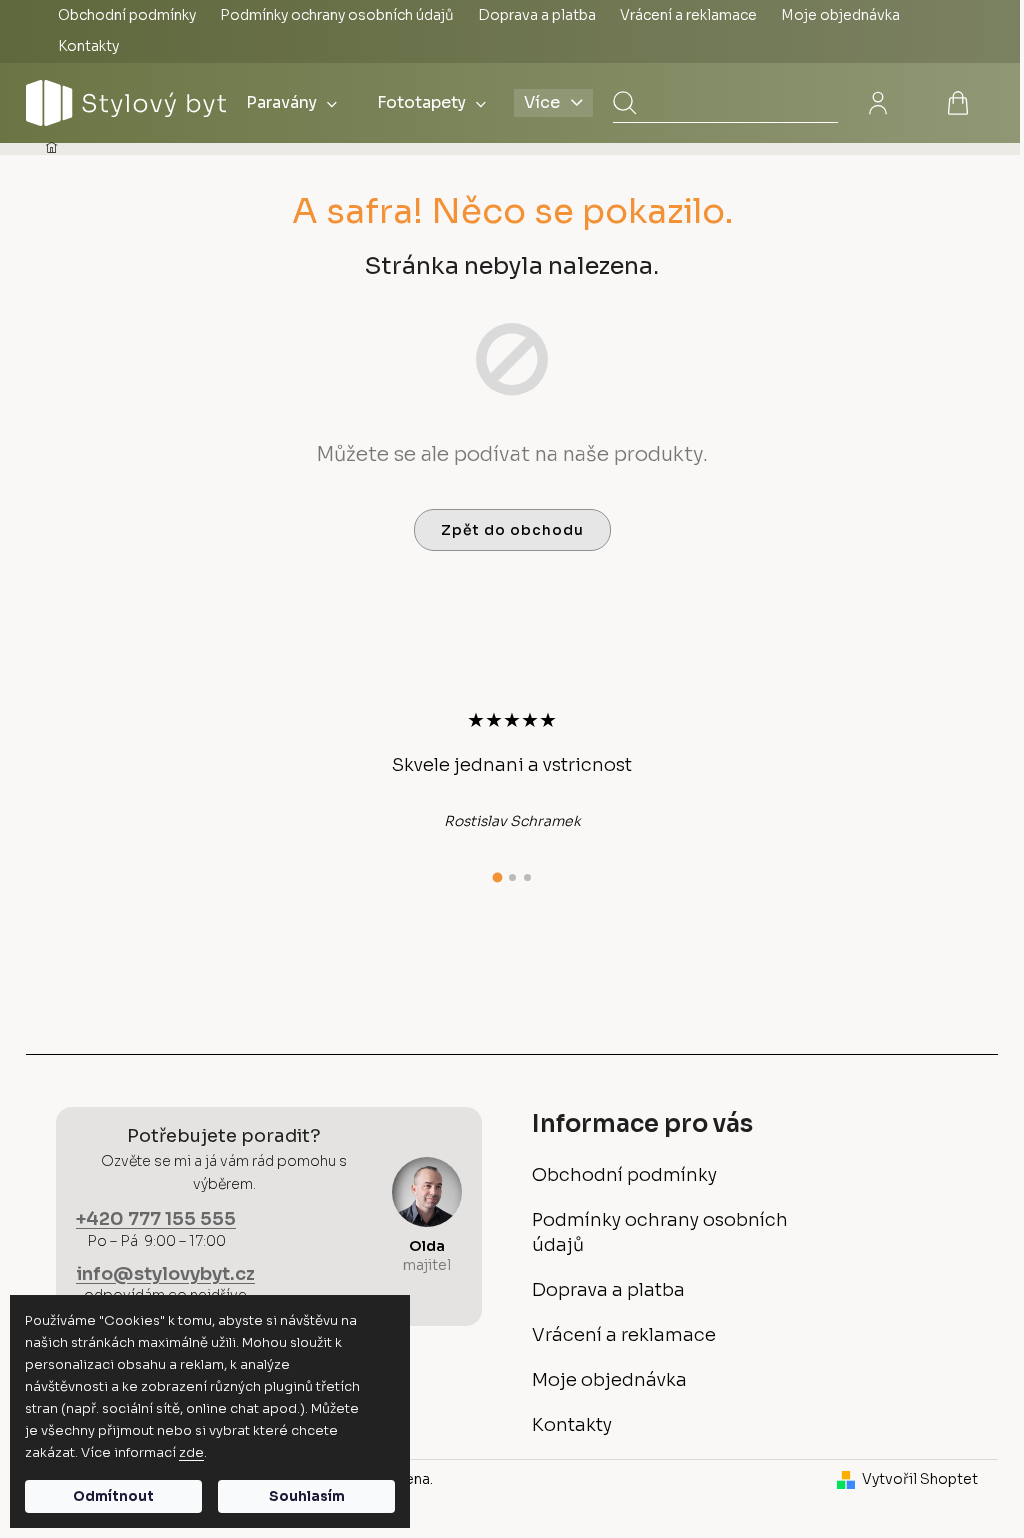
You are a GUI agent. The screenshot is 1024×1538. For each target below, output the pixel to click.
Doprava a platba (537, 15)
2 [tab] (512, 877)
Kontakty (88, 46)
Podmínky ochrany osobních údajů (337, 15)
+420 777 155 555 (156, 1219)
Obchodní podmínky (127, 15)
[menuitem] (291, 103)
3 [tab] (527, 877)
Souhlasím (307, 1496)
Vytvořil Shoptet (920, 1479)
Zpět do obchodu (512, 530)
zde (191, 1452)
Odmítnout (113, 1496)
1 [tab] (497, 877)
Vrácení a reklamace (688, 15)
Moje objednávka (840, 15)
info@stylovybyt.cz (165, 1274)
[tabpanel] (512, 769)
